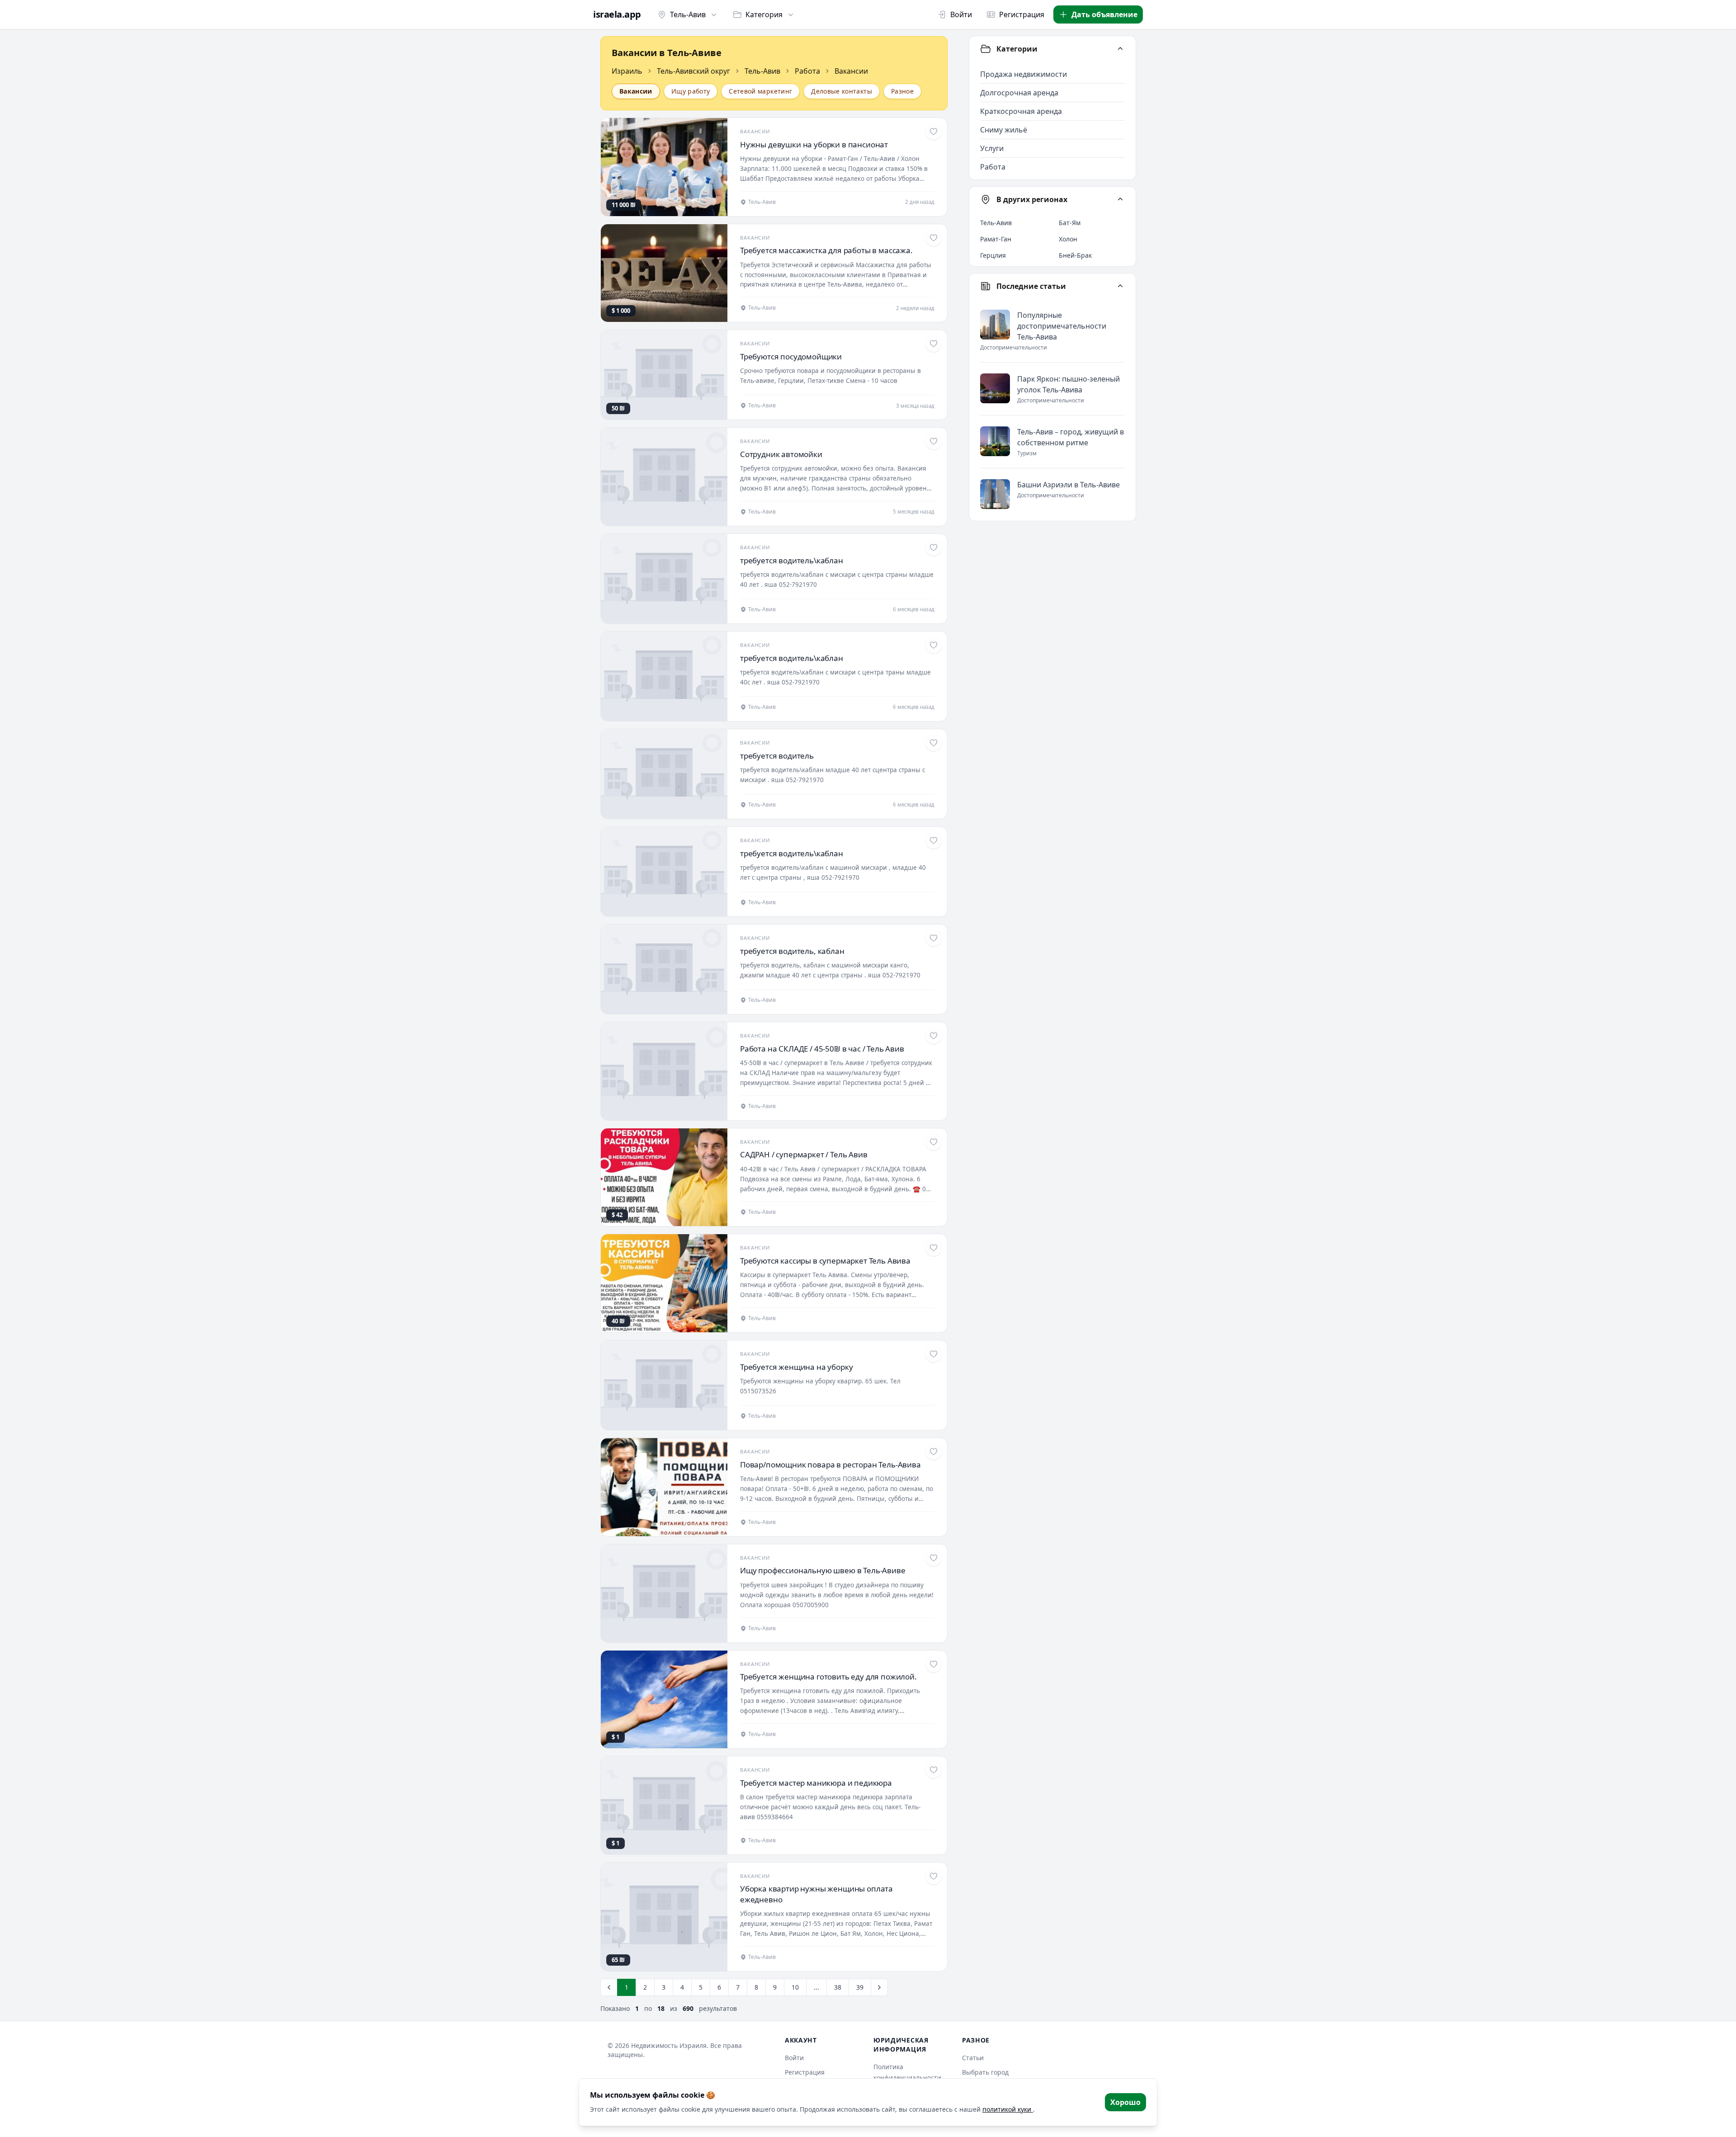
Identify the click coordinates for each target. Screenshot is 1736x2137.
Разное (902, 91)
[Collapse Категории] (1120, 49)
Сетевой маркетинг (760, 91)
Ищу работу (691, 91)
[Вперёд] (879, 1987)
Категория (764, 14)
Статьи (973, 2058)
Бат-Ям (1070, 223)
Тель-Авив (688, 14)
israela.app (617, 14)
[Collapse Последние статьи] (1120, 286)
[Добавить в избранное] (934, 132)
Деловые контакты (842, 91)
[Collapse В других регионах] (1120, 199)
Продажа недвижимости (1024, 74)
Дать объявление (1104, 14)
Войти (961, 14)
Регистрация (1022, 14)
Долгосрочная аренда (1019, 93)
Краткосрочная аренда (1021, 111)
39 (860, 1987)
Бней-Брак (1075, 255)
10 (795, 1987)
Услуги (992, 148)
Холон (1068, 239)
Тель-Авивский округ (693, 71)
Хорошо (1125, 2102)
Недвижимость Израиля (669, 2045)
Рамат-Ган (996, 239)
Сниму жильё (1004, 130)
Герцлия (993, 255)
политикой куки (1008, 2109)
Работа (807, 71)
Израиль (627, 71)
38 (838, 1987)
